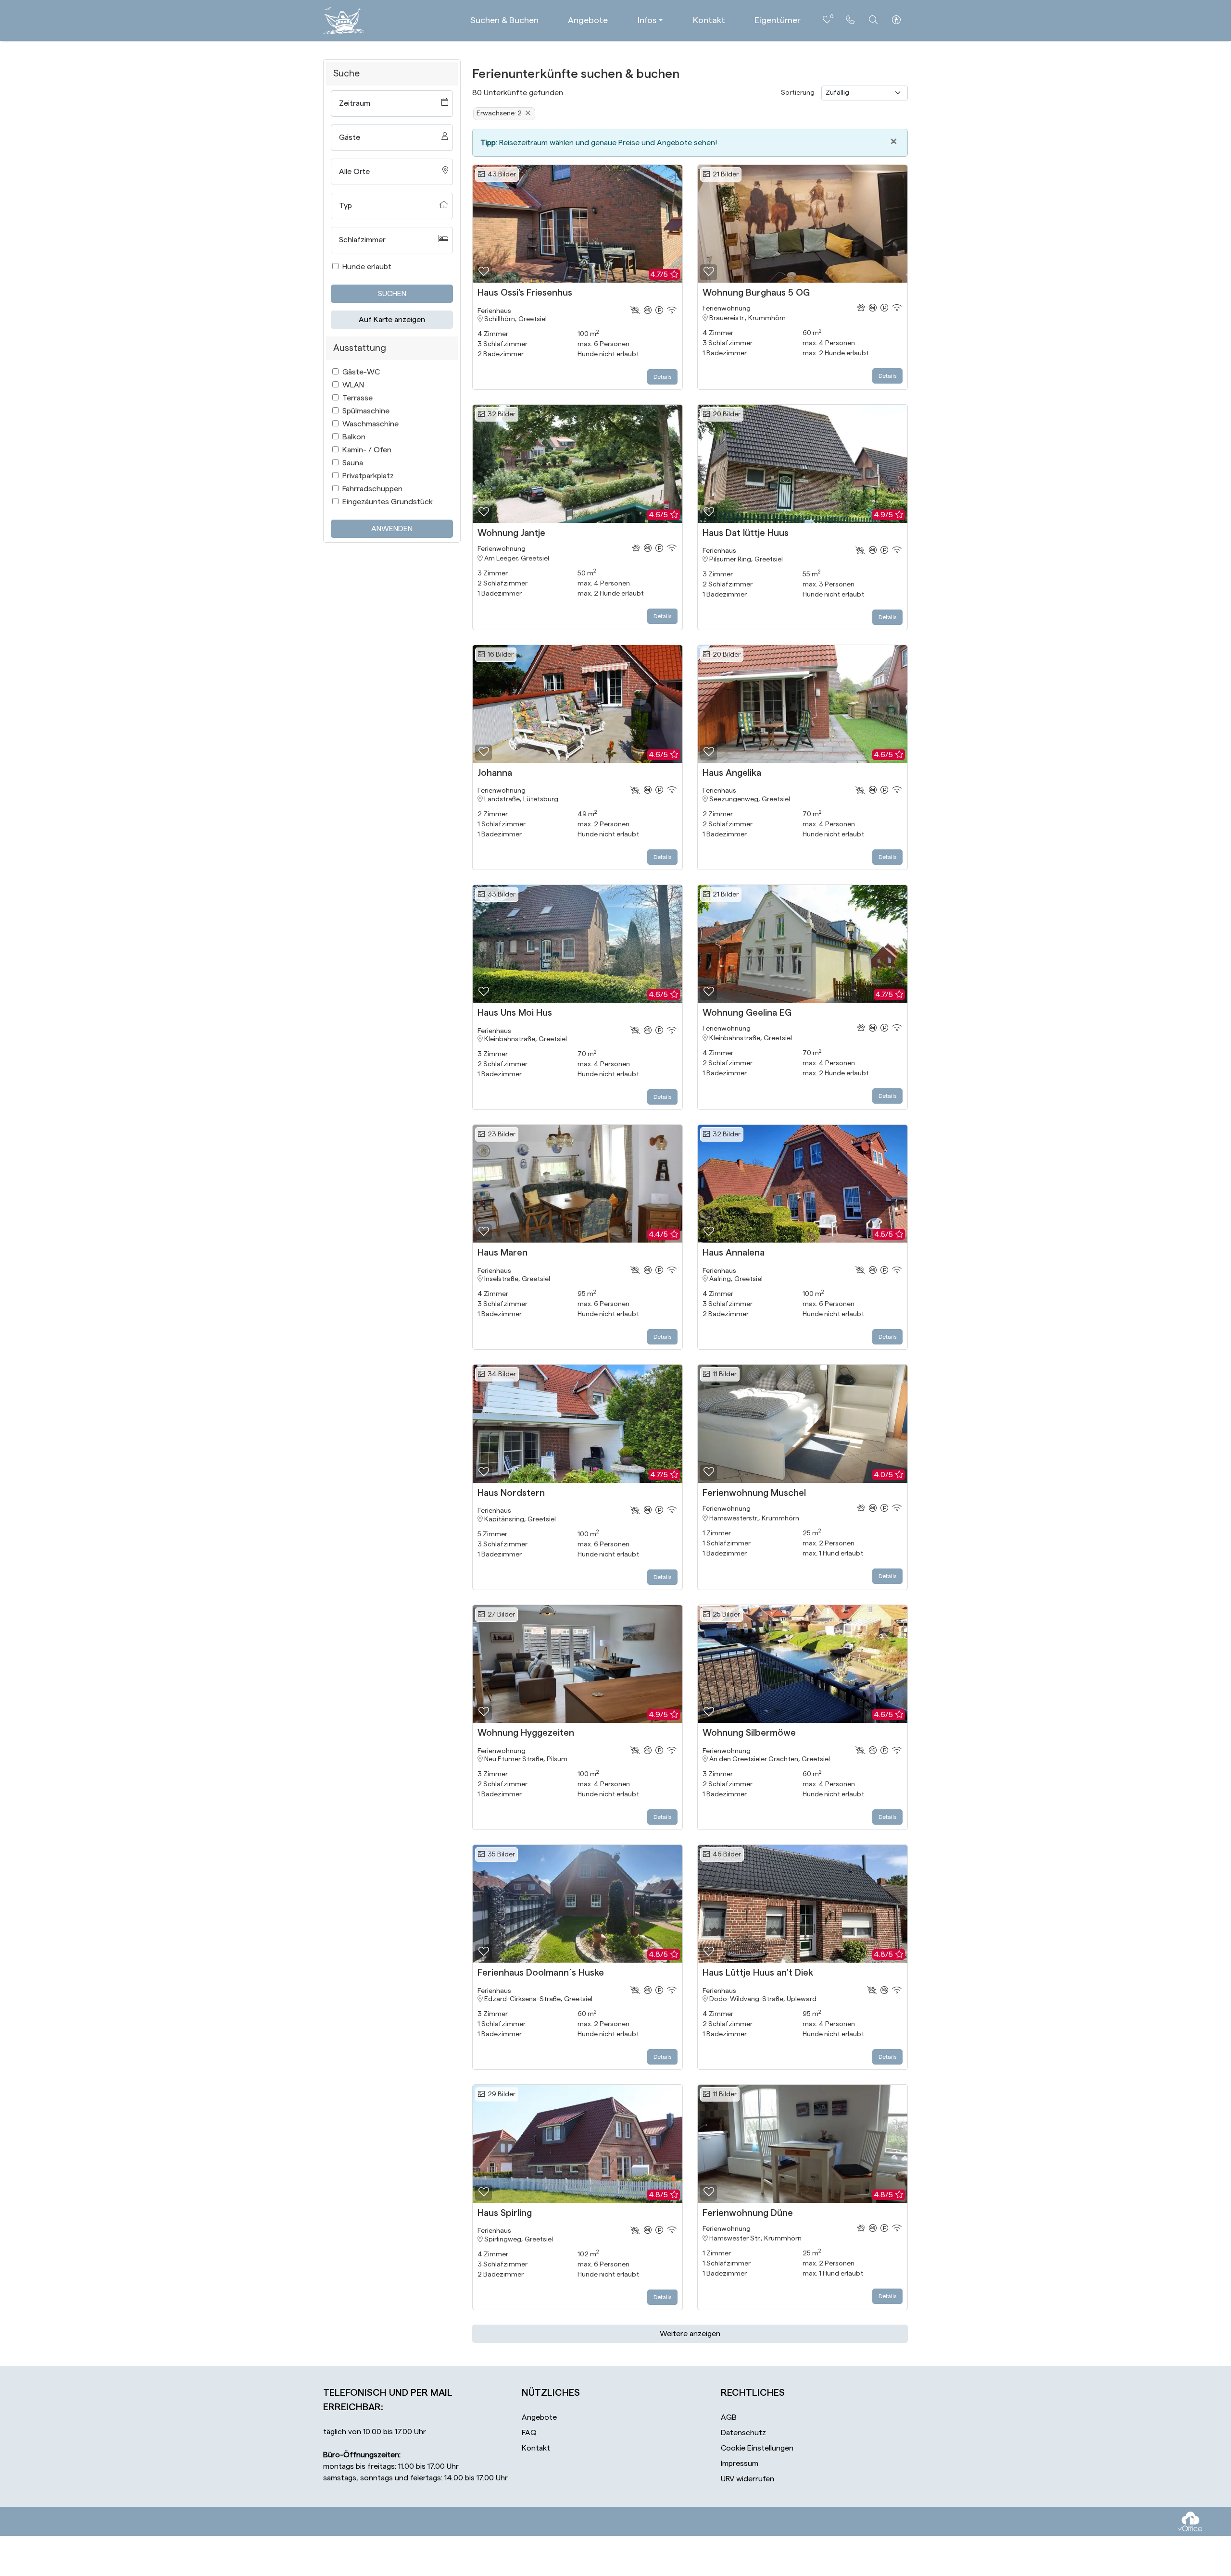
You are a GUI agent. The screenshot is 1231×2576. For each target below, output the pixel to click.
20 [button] (725, 414)
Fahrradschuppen (372, 489)
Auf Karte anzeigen (392, 320)
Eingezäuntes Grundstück (388, 502)
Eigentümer (778, 20)
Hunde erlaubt (367, 267)
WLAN (353, 385)
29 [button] (500, 2094)
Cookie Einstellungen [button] (757, 2448)
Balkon (354, 437)
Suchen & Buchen (504, 20)
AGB (729, 2417)
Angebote (588, 20)
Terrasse (358, 398)
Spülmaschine (366, 411)
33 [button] (500, 895)
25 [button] (725, 1615)
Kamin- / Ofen (367, 450)
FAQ (529, 2433)
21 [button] (724, 174)
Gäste (350, 137)
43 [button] (500, 174)
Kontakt (709, 20)
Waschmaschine (371, 424)
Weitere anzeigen (690, 2334)
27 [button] (500, 1615)
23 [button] (500, 1134)
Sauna (353, 463)
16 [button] (499, 655)
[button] (484, 272)
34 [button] (500, 1374)
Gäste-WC (361, 372)
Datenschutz (743, 2433)
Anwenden (392, 529)
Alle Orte (354, 172)
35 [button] (500, 1854)
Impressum (740, 2464)
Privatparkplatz (368, 476)
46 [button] (725, 1854)
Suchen (392, 294)
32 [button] (500, 414)
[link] (850, 20)
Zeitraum (355, 103)
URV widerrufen (747, 2479)
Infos (647, 20)
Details (662, 377)
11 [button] (723, 1374)
